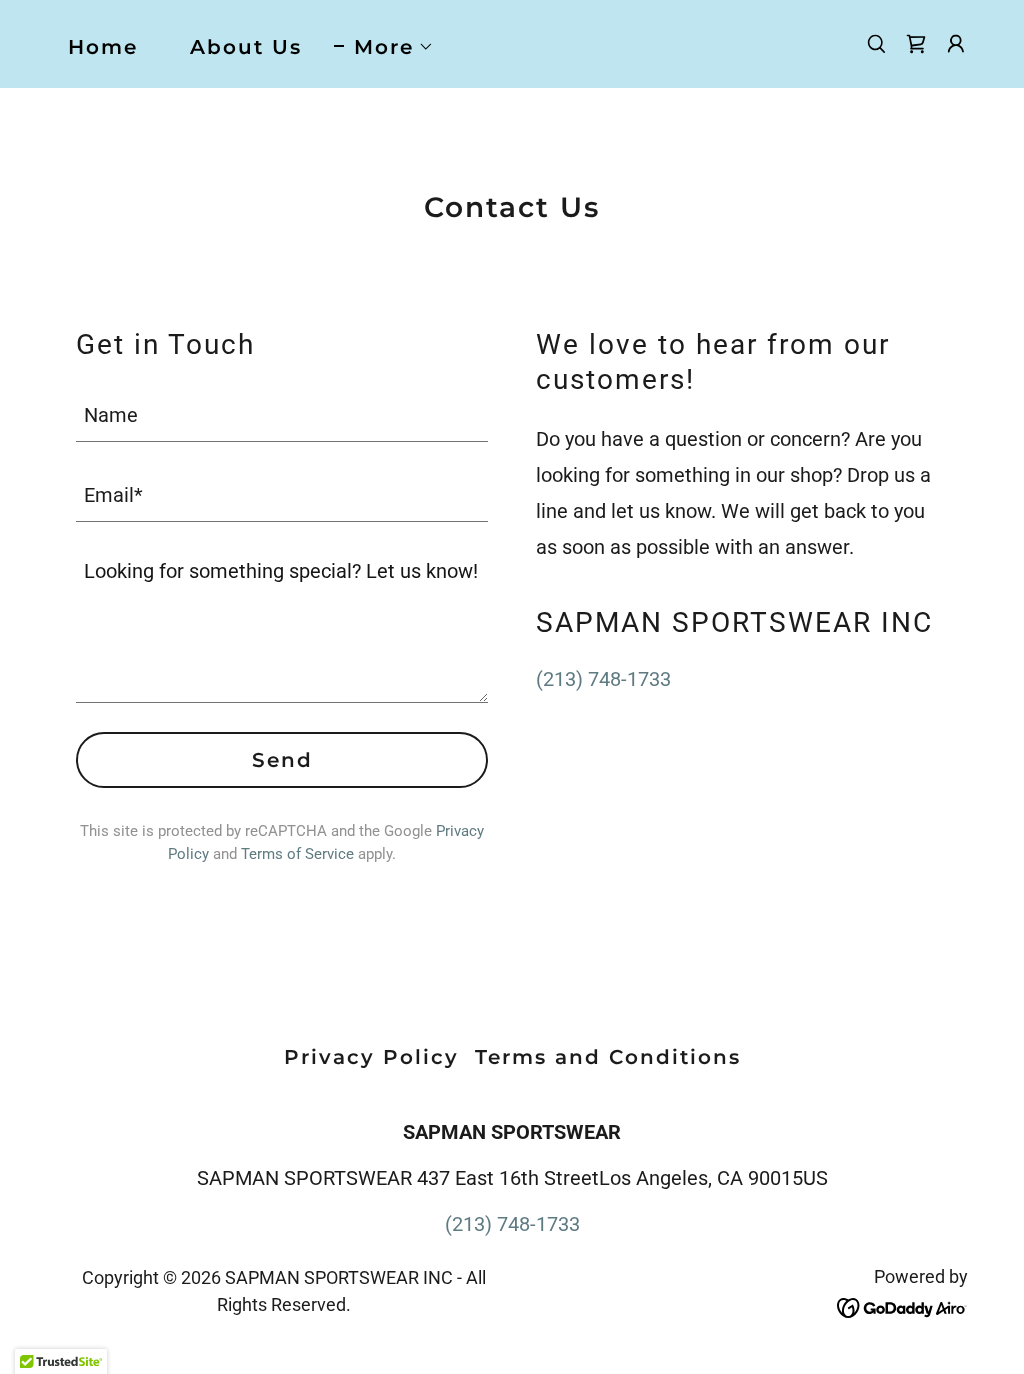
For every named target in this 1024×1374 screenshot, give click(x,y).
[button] (384, 47)
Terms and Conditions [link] (608, 1057)
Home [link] (103, 47)
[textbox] (282, 414)
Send (282, 760)
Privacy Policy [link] (371, 1057)
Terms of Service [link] (297, 854)
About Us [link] (246, 47)
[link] (916, 44)
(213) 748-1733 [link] (603, 679)
